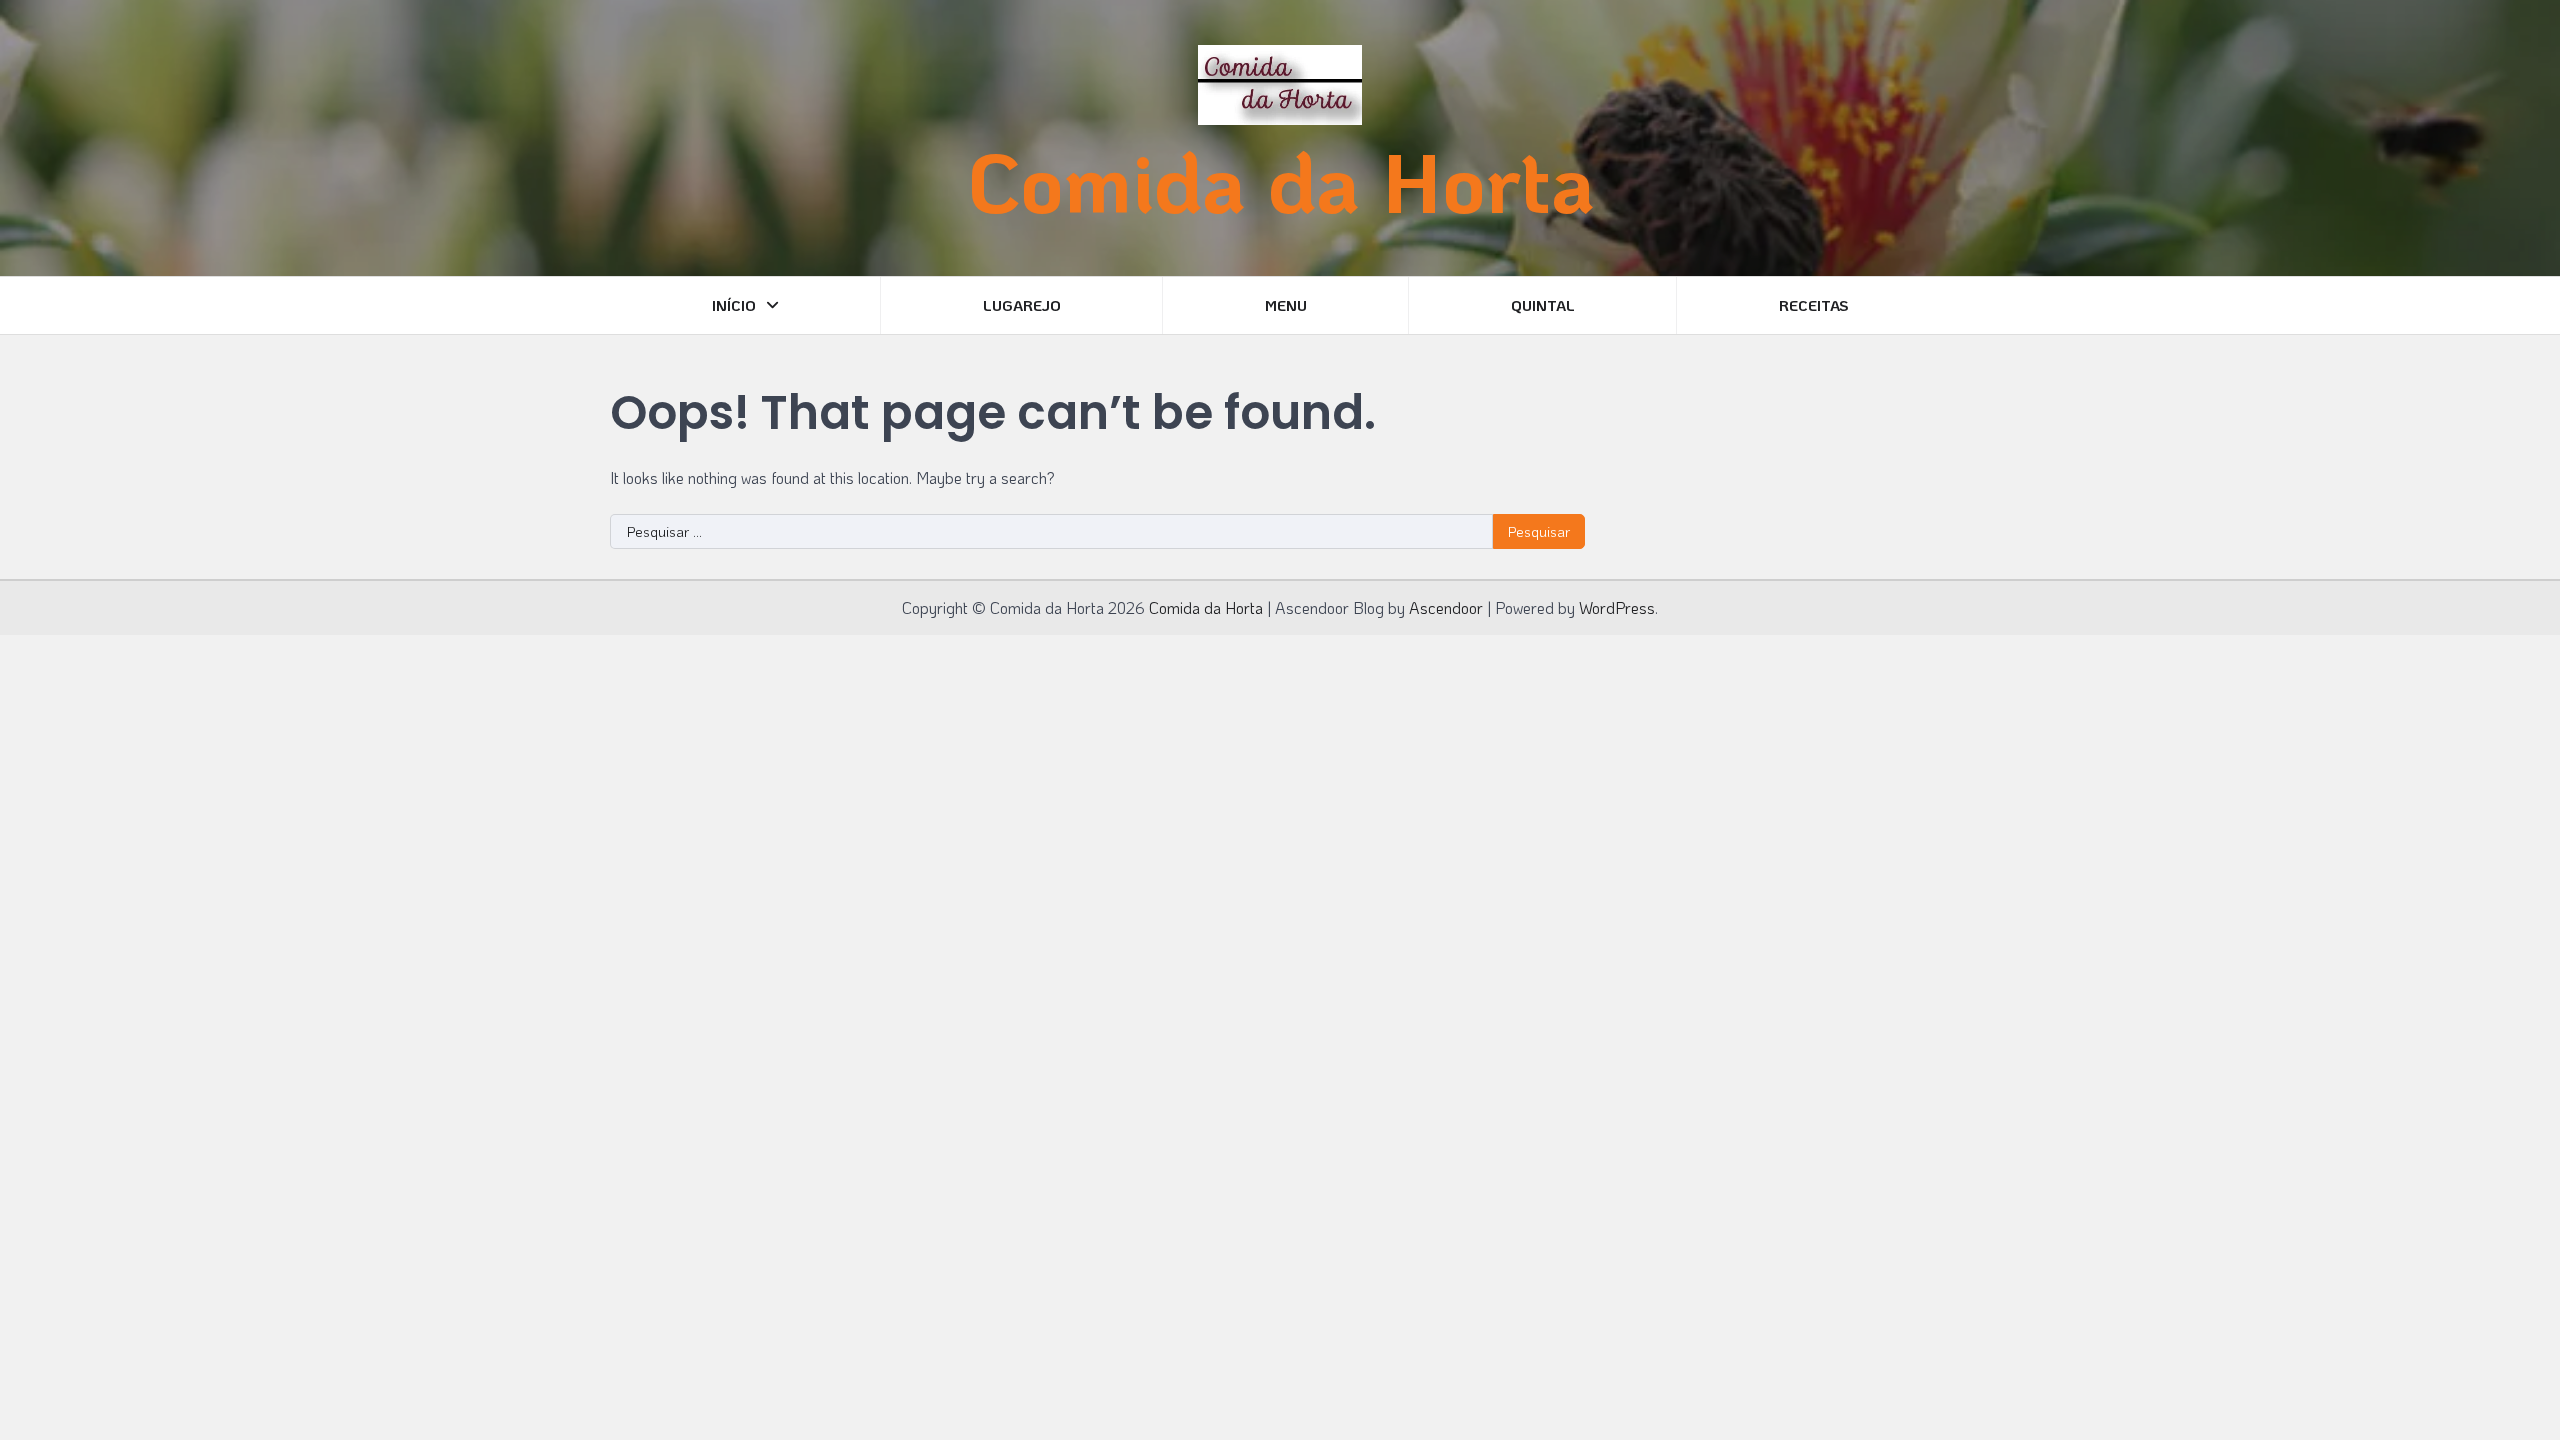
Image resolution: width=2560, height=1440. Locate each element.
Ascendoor (1446, 607)
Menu (1286, 305)
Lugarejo (1022, 305)
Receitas (1814, 305)
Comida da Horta (1280, 181)
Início (734, 305)
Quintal (1543, 305)
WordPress (1617, 607)
